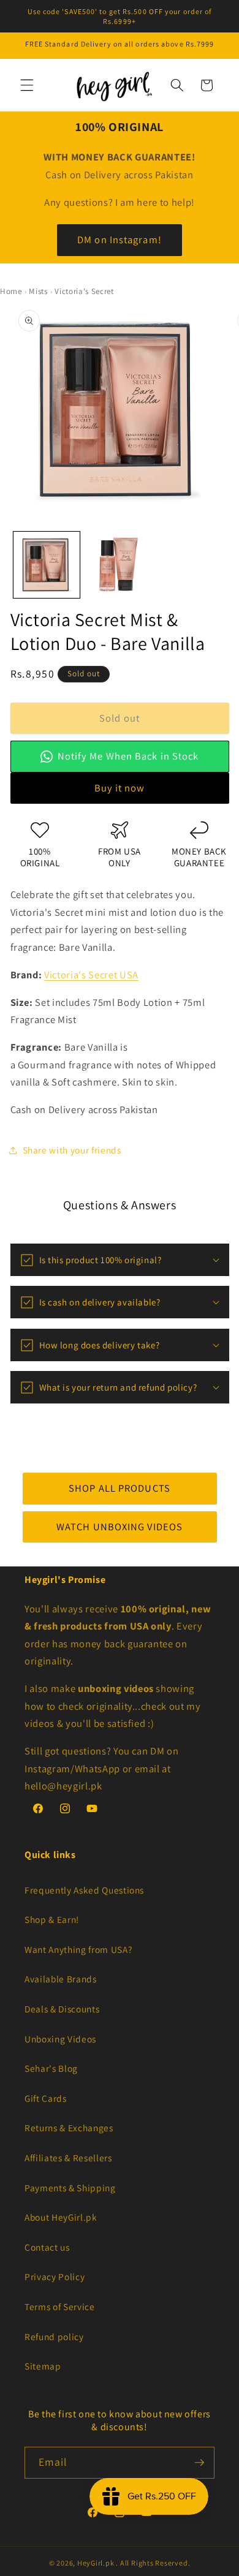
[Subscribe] (199, 2463)
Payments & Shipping (70, 2188)
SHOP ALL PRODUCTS (120, 1488)
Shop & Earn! (52, 1919)
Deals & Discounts (62, 2009)
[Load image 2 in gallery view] (120, 565)
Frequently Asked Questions (84, 1890)
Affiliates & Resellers (68, 2158)
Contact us (47, 2247)
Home (11, 291)
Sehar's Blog (51, 2068)
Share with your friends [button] (72, 1150)
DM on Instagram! (120, 240)
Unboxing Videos (60, 2039)
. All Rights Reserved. (153, 2563)
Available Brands (61, 1979)
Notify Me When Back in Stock (128, 756)
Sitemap (43, 2366)
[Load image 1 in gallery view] (47, 565)
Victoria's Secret (84, 291)
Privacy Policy (55, 2276)
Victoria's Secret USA (91, 975)
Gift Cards (46, 2098)
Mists (38, 291)
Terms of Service (60, 2306)
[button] (27, 85)
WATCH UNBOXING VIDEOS (120, 1526)
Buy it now (120, 788)
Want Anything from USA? (78, 1949)
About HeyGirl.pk (61, 2217)
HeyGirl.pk (96, 2563)
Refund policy (54, 2336)
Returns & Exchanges (69, 2128)
